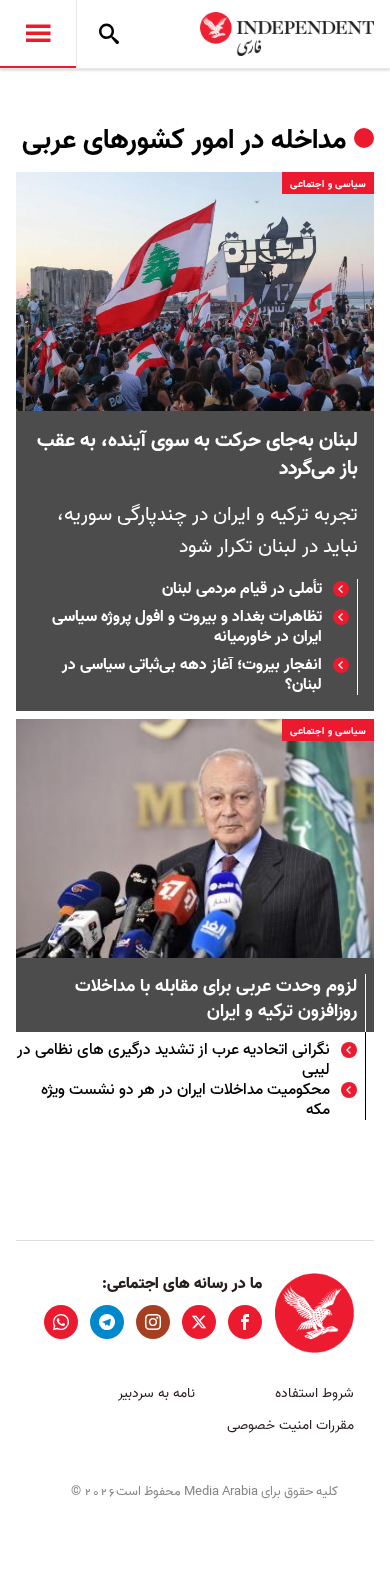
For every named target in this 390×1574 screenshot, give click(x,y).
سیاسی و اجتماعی (328, 184)
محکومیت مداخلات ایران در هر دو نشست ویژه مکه (185, 1100)
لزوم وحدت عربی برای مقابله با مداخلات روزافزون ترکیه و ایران (216, 1000)
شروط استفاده (314, 1393)
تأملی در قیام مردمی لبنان (242, 589)
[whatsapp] (61, 1322)
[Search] (109, 34)
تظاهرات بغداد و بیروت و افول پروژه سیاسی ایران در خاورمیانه (187, 627)
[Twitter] (199, 1322)
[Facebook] (245, 1322)
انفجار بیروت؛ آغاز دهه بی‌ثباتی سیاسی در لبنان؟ (192, 675)
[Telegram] (107, 1322)
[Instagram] (153, 1322)
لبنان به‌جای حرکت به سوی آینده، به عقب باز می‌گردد (197, 455)
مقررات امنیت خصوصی (290, 1425)
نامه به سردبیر (156, 1393)
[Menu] (38, 34)
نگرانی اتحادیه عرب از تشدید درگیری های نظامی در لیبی (173, 1060)
